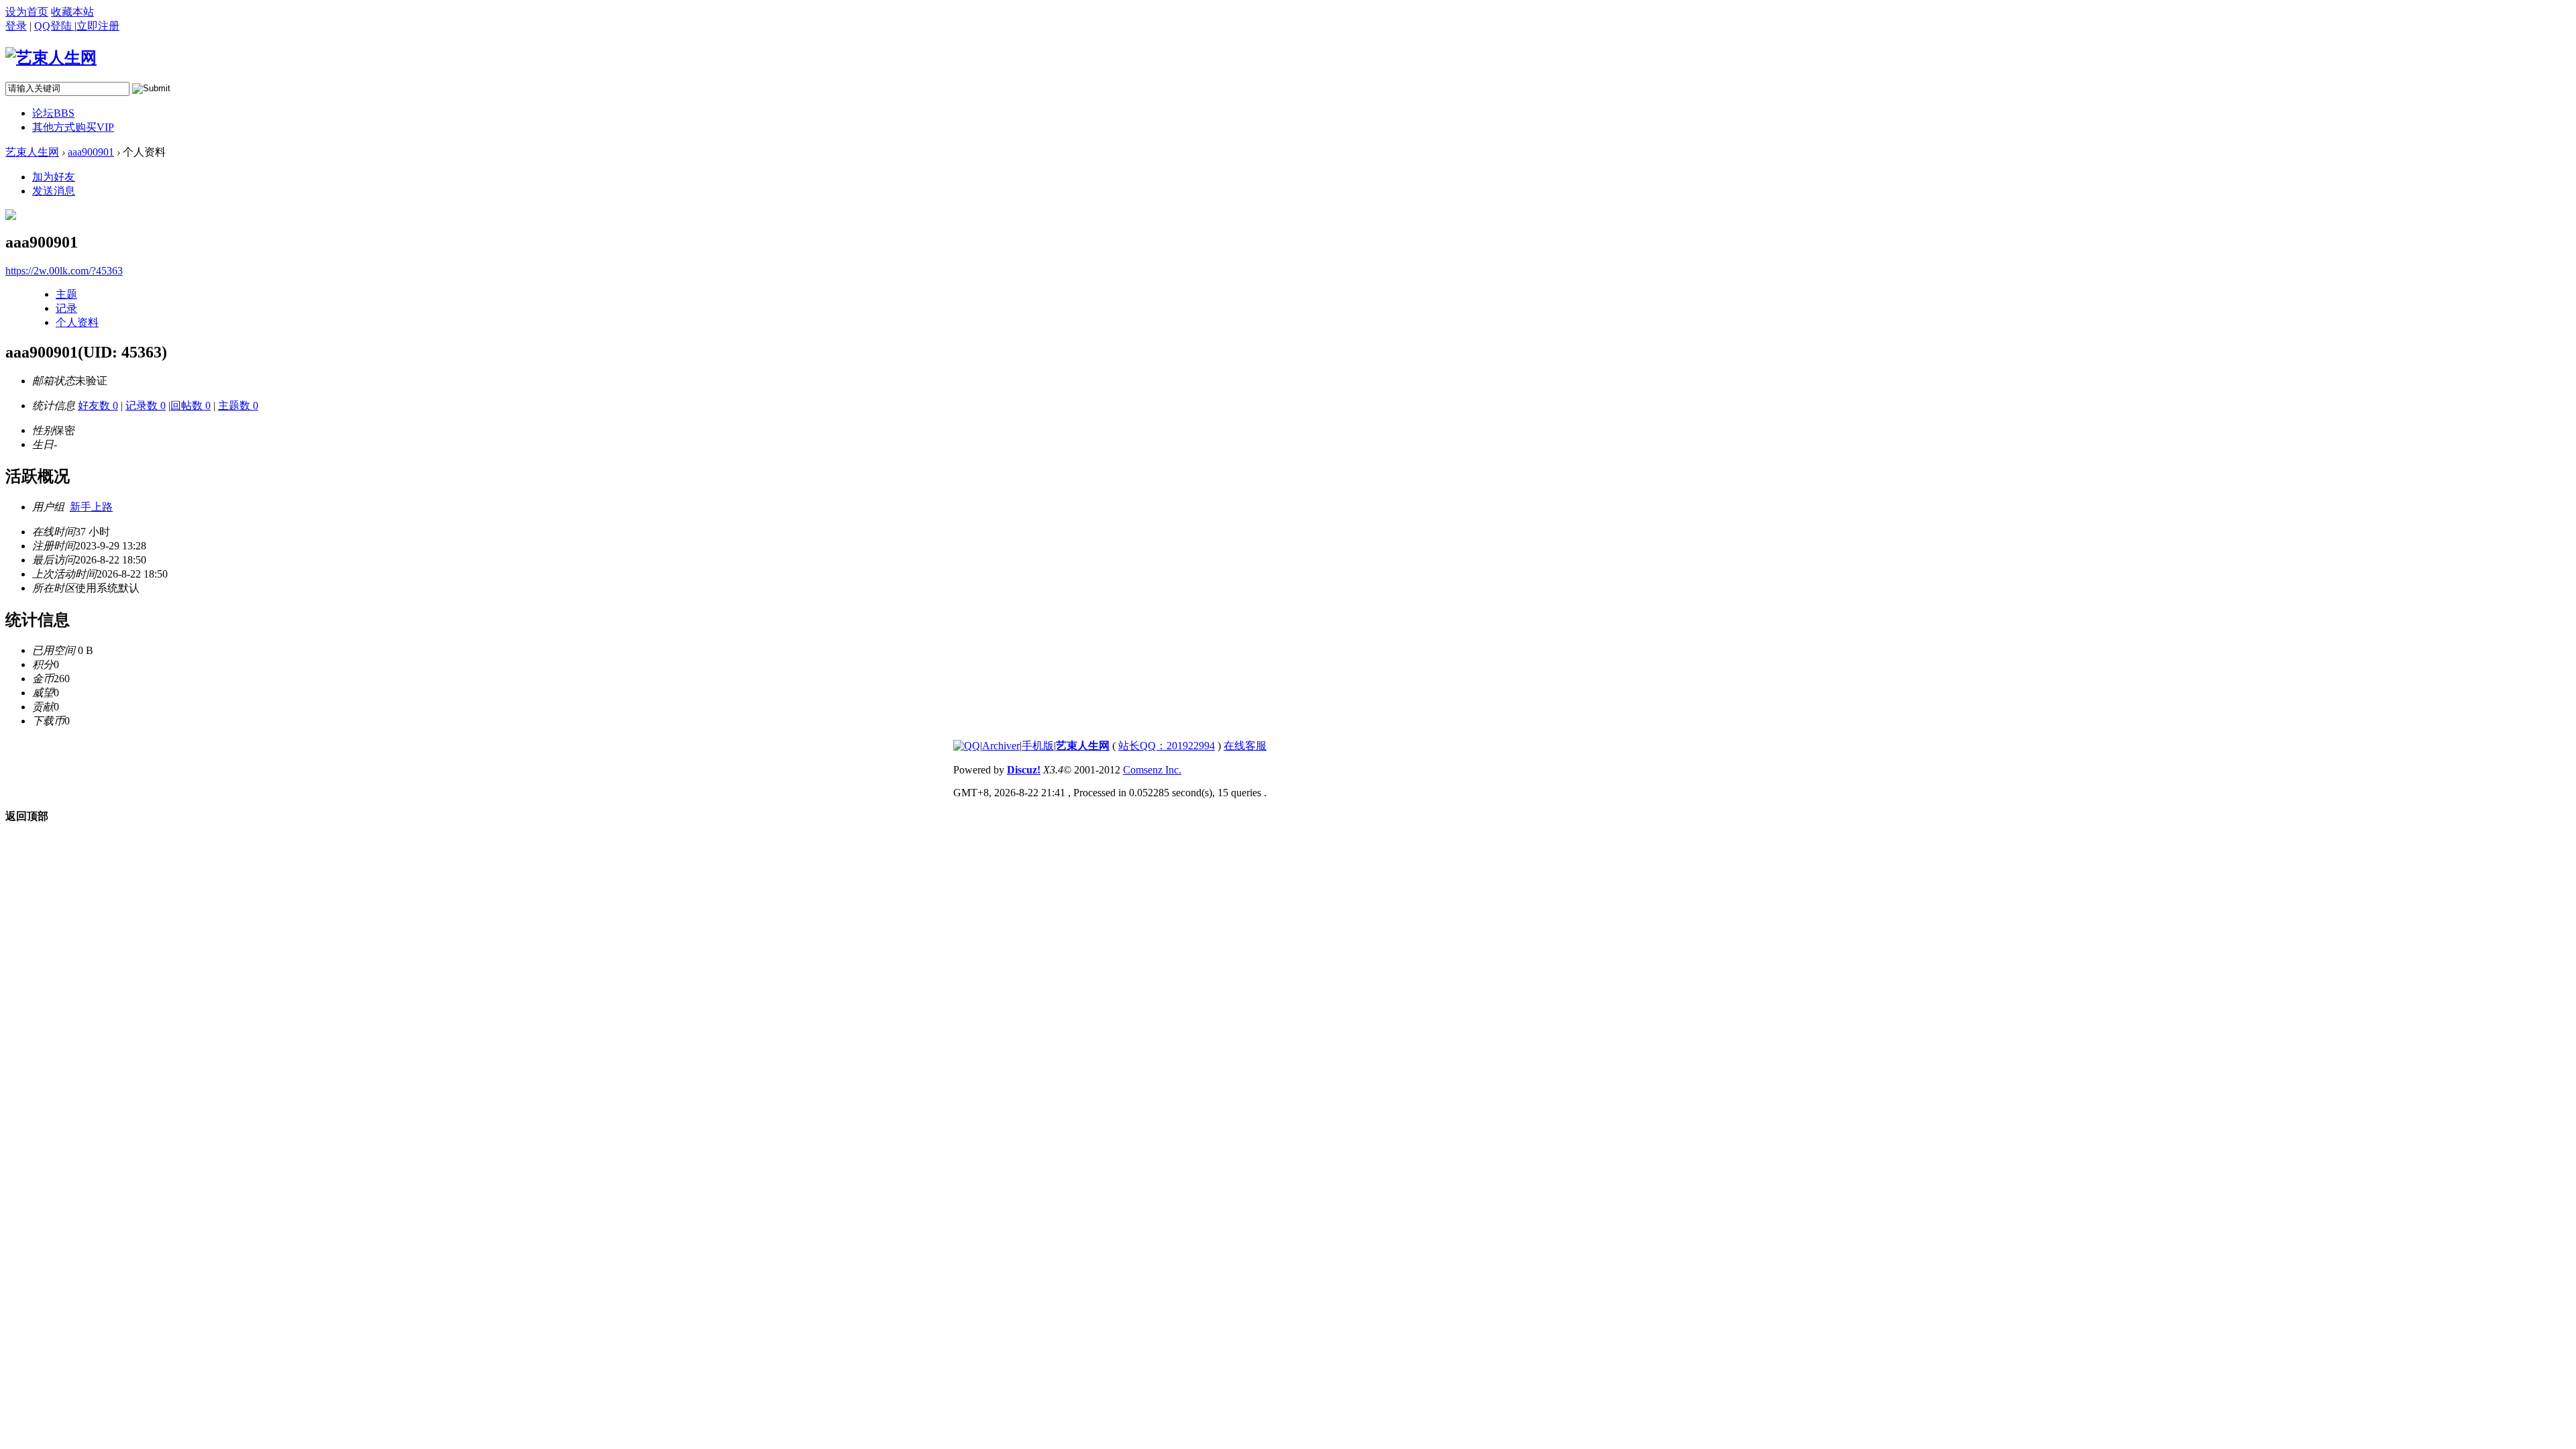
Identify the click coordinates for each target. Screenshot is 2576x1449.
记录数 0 (146, 406)
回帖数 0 (191, 406)
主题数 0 (238, 406)
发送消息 (54, 191)
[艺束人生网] (51, 58)
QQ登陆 (54, 26)
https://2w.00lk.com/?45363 (64, 271)
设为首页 (27, 12)
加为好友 (54, 177)
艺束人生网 (32, 152)
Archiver (1001, 746)
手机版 (1038, 746)
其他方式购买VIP (73, 127)
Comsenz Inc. (1152, 770)
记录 (66, 308)
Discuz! (1024, 770)
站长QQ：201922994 (1167, 746)
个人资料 (77, 322)
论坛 (53, 113)
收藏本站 (72, 12)
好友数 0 (98, 406)
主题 (66, 294)
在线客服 (1245, 746)
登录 (16, 26)
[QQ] (967, 746)
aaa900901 (91, 152)
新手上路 (91, 507)
